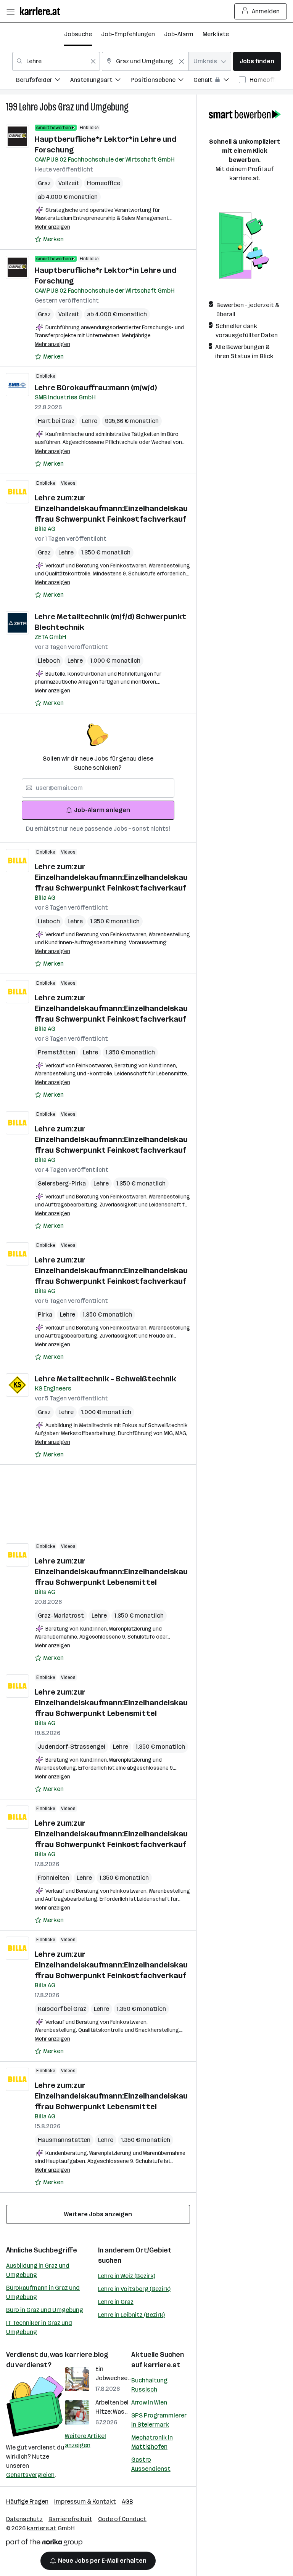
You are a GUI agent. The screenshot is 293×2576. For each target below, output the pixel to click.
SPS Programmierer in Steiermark (159, 2420)
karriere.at (162, 2365)
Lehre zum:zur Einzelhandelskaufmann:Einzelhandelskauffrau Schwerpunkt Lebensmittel (111, 1572)
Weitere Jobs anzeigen (98, 2214)
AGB (127, 2502)
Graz (44, 183)
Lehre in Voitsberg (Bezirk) (134, 2289)
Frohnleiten (53, 1878)
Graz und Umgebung (93, 107)
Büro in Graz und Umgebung (45, 2310)
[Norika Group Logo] (44, 2544)
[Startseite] (42, 11)
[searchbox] (98, 788)
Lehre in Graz (116, 2302)
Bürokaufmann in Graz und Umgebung (43, 2292)
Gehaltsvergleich (30, 2475)
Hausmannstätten (64, 2140)
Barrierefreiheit (70, 2519)
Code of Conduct (122, 2519)
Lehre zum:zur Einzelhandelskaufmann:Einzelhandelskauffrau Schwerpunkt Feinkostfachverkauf (111, 508)
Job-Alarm (179, 34)
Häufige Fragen (27, 2502)
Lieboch (49, 661)
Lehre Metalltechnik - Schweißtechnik (105, 1379)
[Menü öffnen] (10, 11)
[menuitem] (43, 81)
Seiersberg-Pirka (62, 1183)
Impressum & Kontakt (85, 2502)
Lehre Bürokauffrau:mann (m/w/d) (96, 388)
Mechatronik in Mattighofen (152, 2442)
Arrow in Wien (149, 2402)
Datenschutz (24, 2519)
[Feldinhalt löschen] (93, 61)
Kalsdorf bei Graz (62, 2009)
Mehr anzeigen (52, 227)
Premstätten (56, 1052)
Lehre (28, 107)
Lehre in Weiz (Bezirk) (127, 2276)
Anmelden (266, 11)
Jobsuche (78, 34)
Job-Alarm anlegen (102, 810)
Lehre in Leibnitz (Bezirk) (131, 2315)
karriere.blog (87, 2355)
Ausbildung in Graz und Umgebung (38, 2270)
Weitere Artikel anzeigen (85, 2441)
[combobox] (56, 61)
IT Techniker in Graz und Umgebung (39, 2327)
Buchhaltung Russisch (149, 2385)
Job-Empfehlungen (128, 34)
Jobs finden (257, 61)
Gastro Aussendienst (151, 2464)
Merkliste (216, 34)
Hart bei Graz (56, 421)
